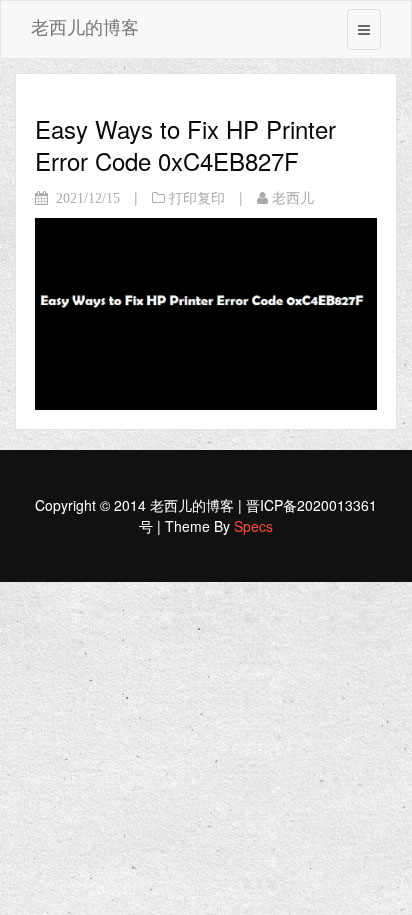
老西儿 (293, 198)
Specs (253, 526)
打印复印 (197, 198)
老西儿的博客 (85, 26)
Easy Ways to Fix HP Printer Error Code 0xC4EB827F (185, 144)
